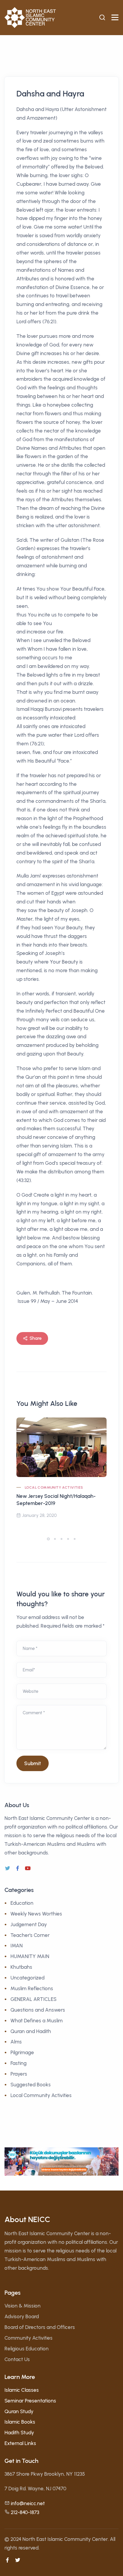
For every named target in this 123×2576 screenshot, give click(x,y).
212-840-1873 (25, 2512)
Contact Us (17, 2359)
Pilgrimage (22, 2052)
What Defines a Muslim (37, 2021)
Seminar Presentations (30, 2401)
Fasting (19, 2063)
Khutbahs (21, 1967)
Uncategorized (27, 1978)
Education (22, 1903)
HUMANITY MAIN (30, 1956)
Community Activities (29, 2338)
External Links (20, 2443)
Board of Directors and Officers (40, 2327)
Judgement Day (29, 1924)
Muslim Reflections (32, 1988)
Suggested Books (31, 2085)
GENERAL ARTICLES (33, 1999)
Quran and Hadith (31, 2031)
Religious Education (27, 2349)
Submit (33, 1763)
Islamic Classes (22, 2390)
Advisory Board (22, 2316)
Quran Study (19, 2411)
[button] (48, 1539)
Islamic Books (20, 2422)
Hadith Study (19, 2433)
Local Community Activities (54, 1487)
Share (36, 1338)
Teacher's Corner (30, 1935)
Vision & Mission (23, 2306)
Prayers (19, 2074)
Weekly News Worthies (36, 1914)
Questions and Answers (38, 2010)
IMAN (17, 1946)
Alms (16, 2042)
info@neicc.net (28, 2503)
